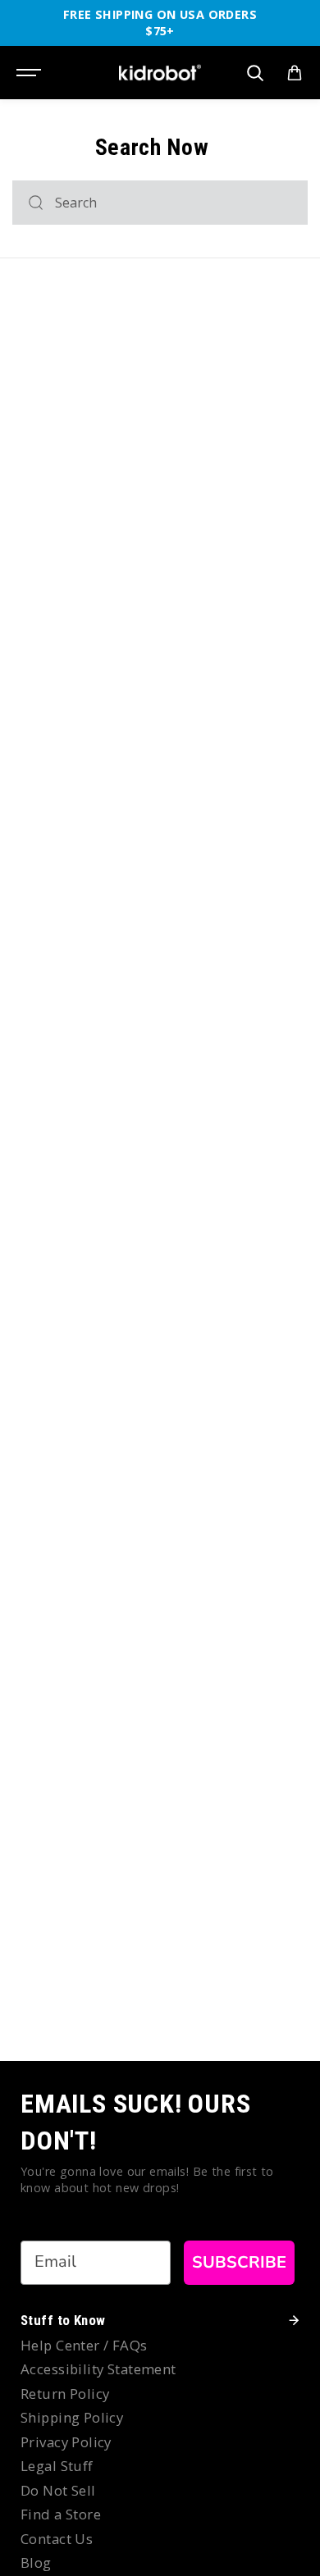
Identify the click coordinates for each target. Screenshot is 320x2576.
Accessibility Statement (98, 2369)
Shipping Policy (72, 2417)
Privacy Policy (66, 2442)
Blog (36, 2562)
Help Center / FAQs (84, 2345)
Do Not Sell (58, 2490)
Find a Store (61, 2514)
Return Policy (65, 2394)
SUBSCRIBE (239, 2262)
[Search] (36, 203)
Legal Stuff (57, 2466)
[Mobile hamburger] (30, 73)
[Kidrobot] (160, 73)
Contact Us (57, 2539)
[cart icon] (295, 73)
